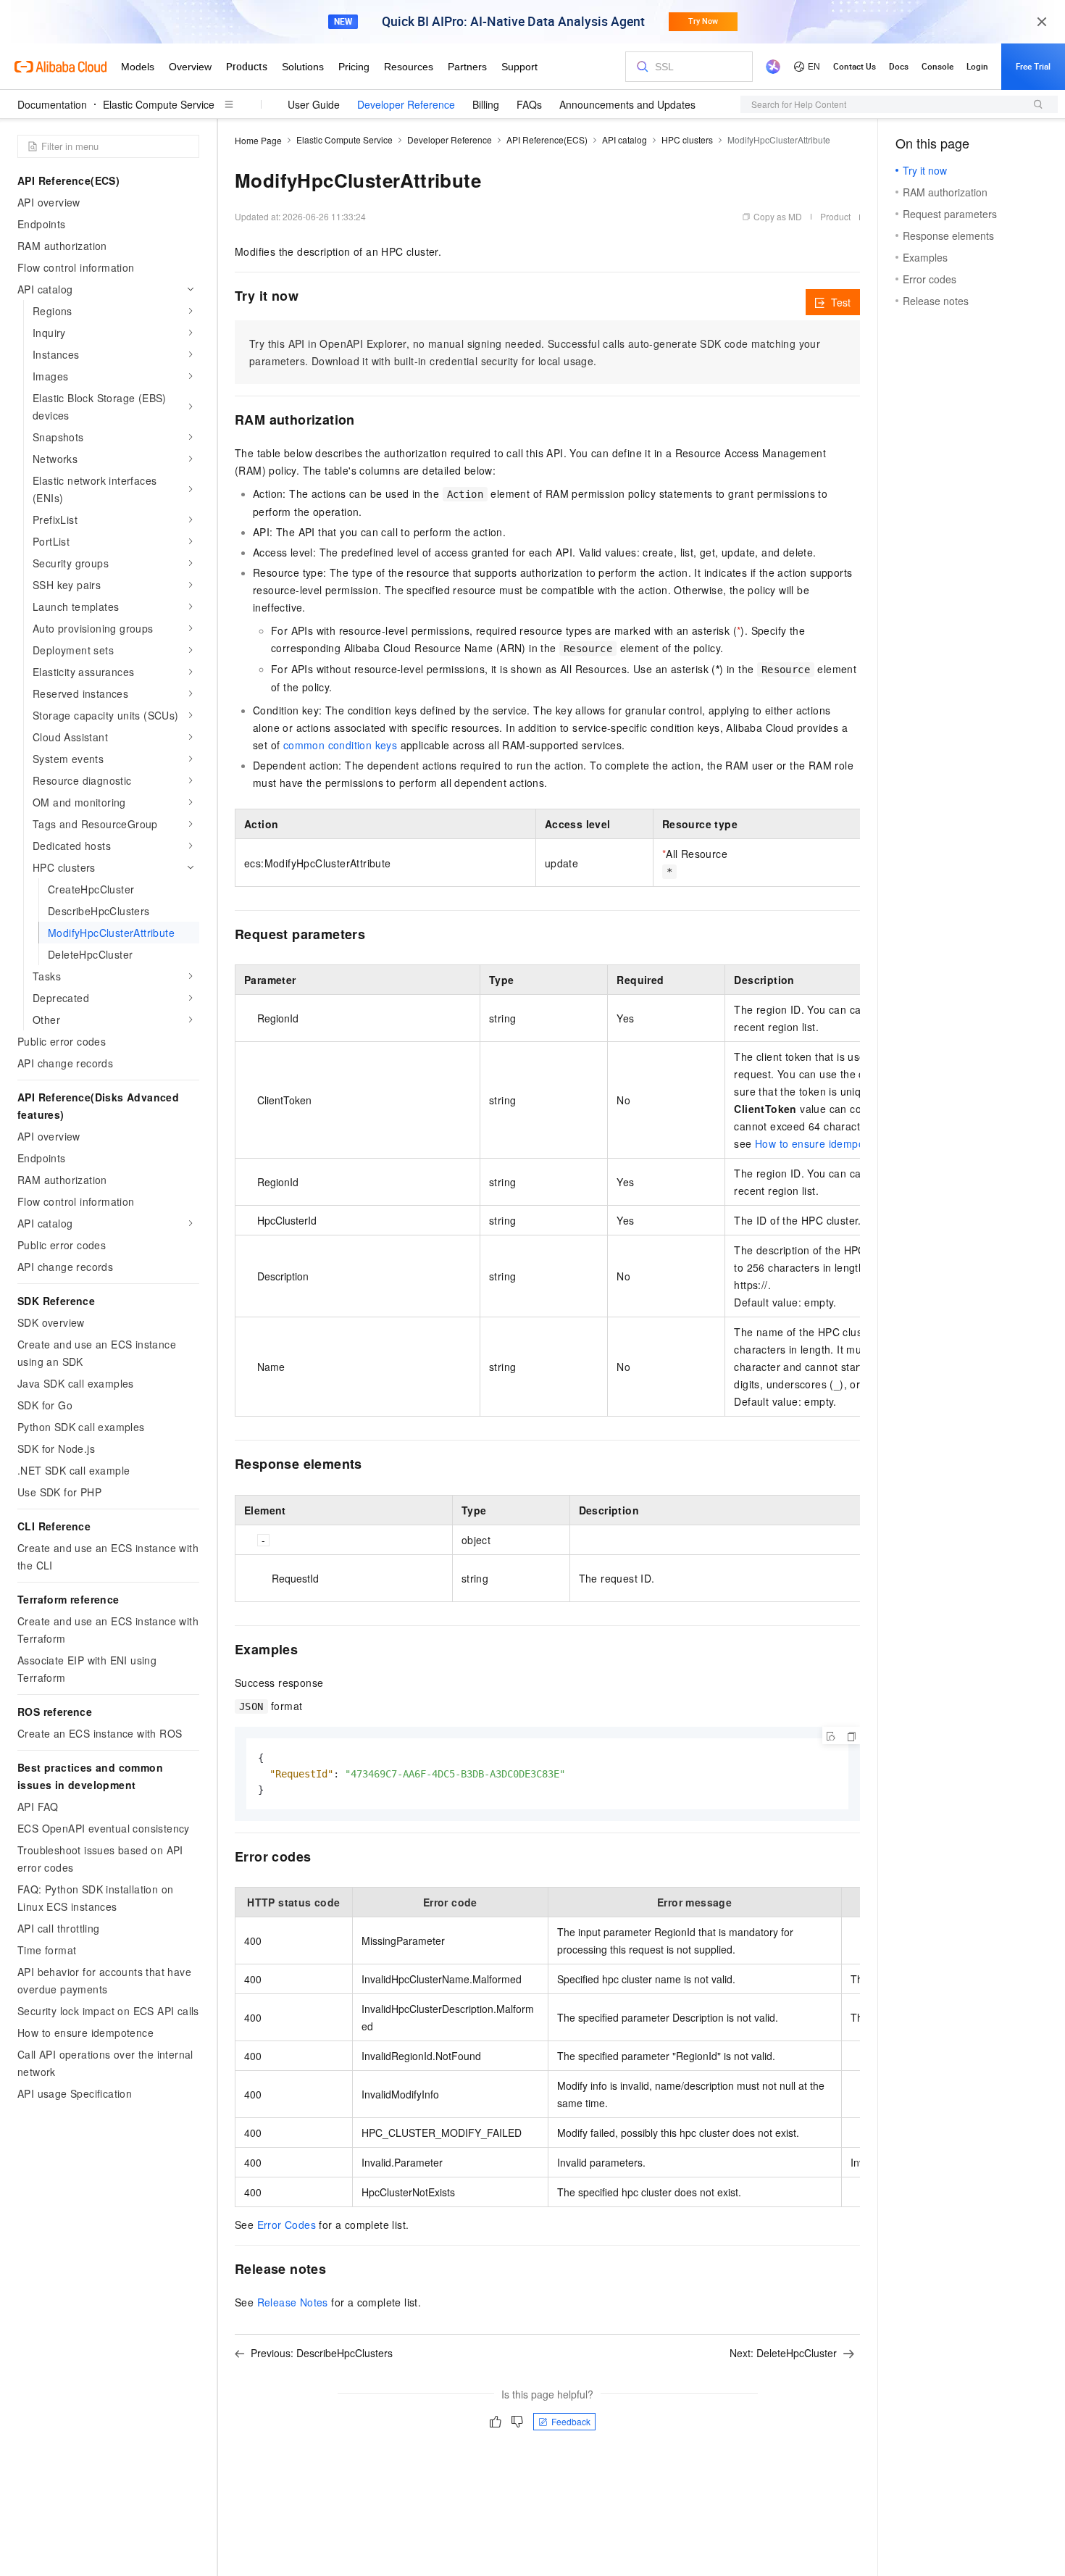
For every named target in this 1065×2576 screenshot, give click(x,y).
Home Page (258, 140)
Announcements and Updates (627, 104)
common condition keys (340, 745)
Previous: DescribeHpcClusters (322, 2353)
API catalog (625, 139)
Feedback (571, 2421)
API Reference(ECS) (547, 139)
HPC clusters (687, 139)
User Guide (314, 104)
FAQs (529, 104)
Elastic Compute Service (159, 104)
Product (835, 216)
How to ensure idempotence (823, 1143)
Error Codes (287, 2225)
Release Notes (293, 2302)
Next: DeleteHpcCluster (783, 2353)
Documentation (52, 104)
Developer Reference (406, 104)
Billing (486, 104)
